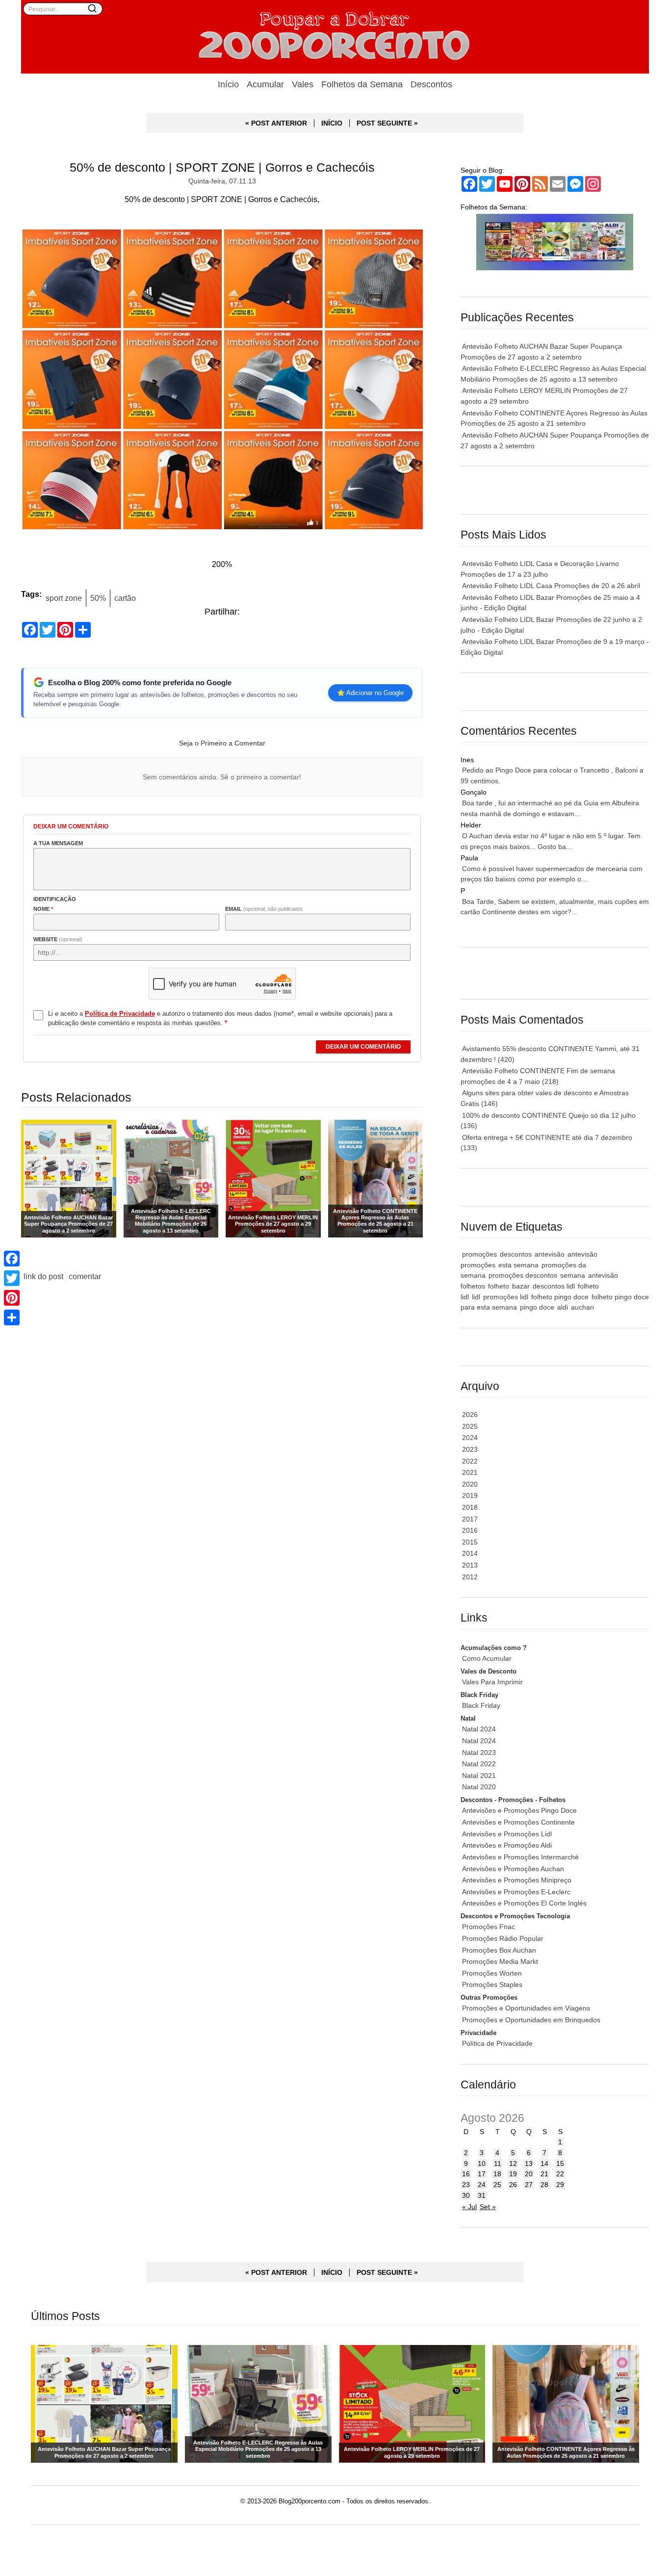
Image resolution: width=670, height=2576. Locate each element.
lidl (476, 1297)
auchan (582, 1307)
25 (497, 2185)
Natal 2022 (479, 1764)
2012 (470, 1577)
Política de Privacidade (497, 2043)
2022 (470, 1461)
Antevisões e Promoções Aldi (507, 1845)
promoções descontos (523, 1275)
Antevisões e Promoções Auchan (513, 1869)
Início (228, 84)
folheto (499, 1286)
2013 (470, 1565)
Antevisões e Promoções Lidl (507, 1834)
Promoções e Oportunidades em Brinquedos (531, 2020)
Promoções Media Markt (500, 1961)
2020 (470, 1484)
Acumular (265, 84)
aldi (563, 1307)
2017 (470, 1519)
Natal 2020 (479, 1787)
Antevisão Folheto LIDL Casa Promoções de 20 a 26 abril (551, 586)
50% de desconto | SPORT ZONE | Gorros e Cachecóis (222, 167)
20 (529, 2174)
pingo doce (537, 1307)
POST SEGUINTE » (387, 123)
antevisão (550, 1254)
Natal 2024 (479, 1729)
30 (466, 2195)
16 (466, 2174)
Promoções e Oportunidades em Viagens (526, 2008)
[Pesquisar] (92, 8)
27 (529, 2185)
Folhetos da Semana (362, 84)
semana (573, 1275)
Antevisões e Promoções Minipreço (517, 1880)
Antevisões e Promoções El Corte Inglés (524, 1903)
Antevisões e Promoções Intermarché (520, 1857)
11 (498, 2164)
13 (529, 2164)
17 (482, 2174)
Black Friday (481, 1705)
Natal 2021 (479, 1776)
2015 (470, 1542)
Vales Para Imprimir (492, 1682)
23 (466, 2185)
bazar (521, 1286)
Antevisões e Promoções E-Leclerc (516, 1892)
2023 (470, 1449)
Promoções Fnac (489, 1927)
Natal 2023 (479, 1752)
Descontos (431, 84)
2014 (470, 1553)
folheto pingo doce (560, 1297)
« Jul (469, 2207)
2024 (470, 1438)
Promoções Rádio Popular (503, 1938)
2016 (470, 1530)
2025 (470, 1426)
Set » (488, 2207)
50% (98, 598)
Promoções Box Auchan (499, 1950)
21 (544, 2174)
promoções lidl (506, 1297)
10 (482, 2164)
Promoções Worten (492, 1973)
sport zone (64, 598)
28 (544, 2185)
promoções (479, 1254)
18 (497, 2174)
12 (513, 2164)
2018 (470, 1507)
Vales (303, 84)
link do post (43, 1276)
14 (544, 2164)
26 (513, 2185)
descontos (516, 1254)
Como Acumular (487, 1658)
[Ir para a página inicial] (335, 37)
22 (560, 2174)
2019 (470, 1495)
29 (560, 2185)
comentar (85, 1276)
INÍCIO (332, 123)
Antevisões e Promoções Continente (518, 1822)
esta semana (518, 1265)
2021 (470, 1472)
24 (482, 2185)
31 (482, 2195)
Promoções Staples (492, 1984)
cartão (125, 598)
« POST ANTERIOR (276, 123)
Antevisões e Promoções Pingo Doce (519, 1810)
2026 (470, 1415)
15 (560, 2164)
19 (513, 2174)
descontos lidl (554, 1286)
